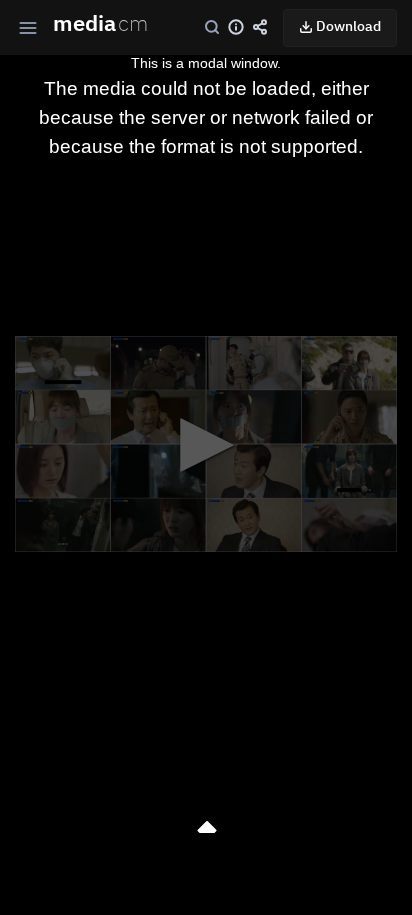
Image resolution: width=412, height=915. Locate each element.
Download (347, 27)
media (100, 25)
